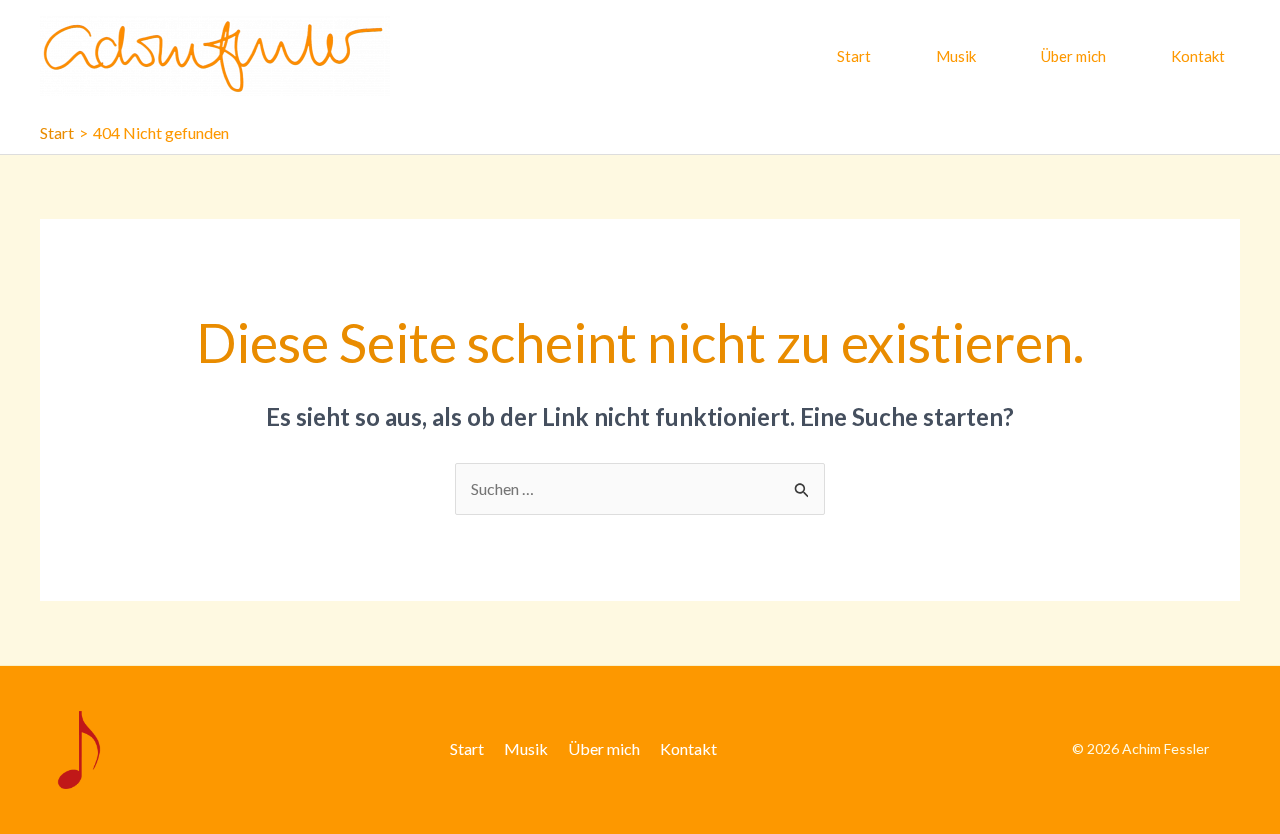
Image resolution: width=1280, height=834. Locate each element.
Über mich (1073, 56)
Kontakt (1198, 56)
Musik (956, 56)
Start (854, 56)
